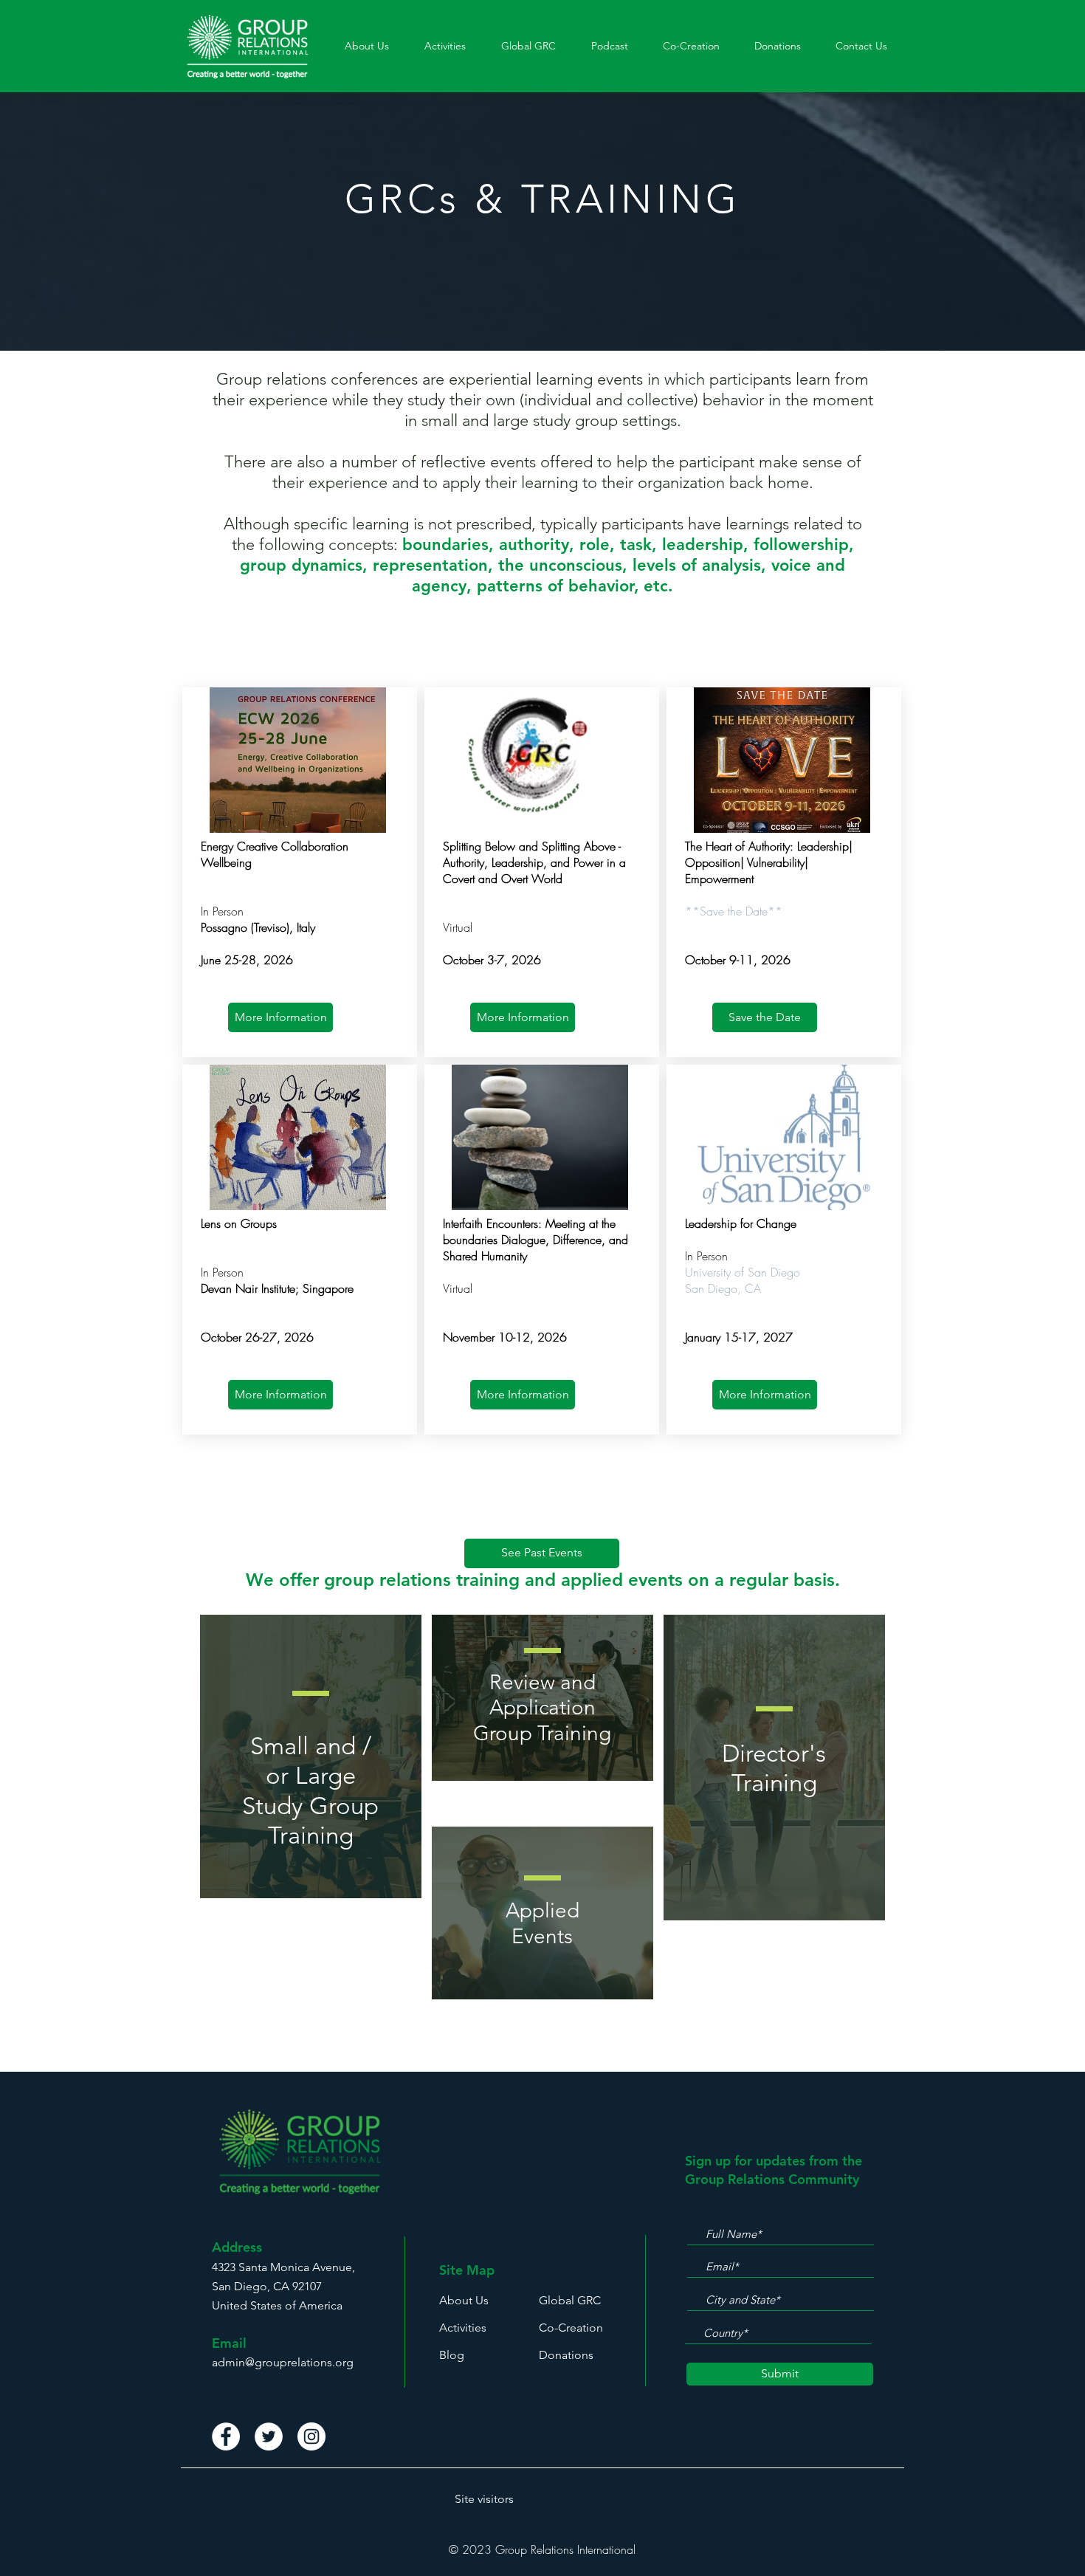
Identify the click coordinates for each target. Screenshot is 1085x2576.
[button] (445, 46)
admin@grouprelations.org (283, 2362)
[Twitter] (269, 2436)
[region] (311, 1756)
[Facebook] (226, 2436)
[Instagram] (311, 2436)
